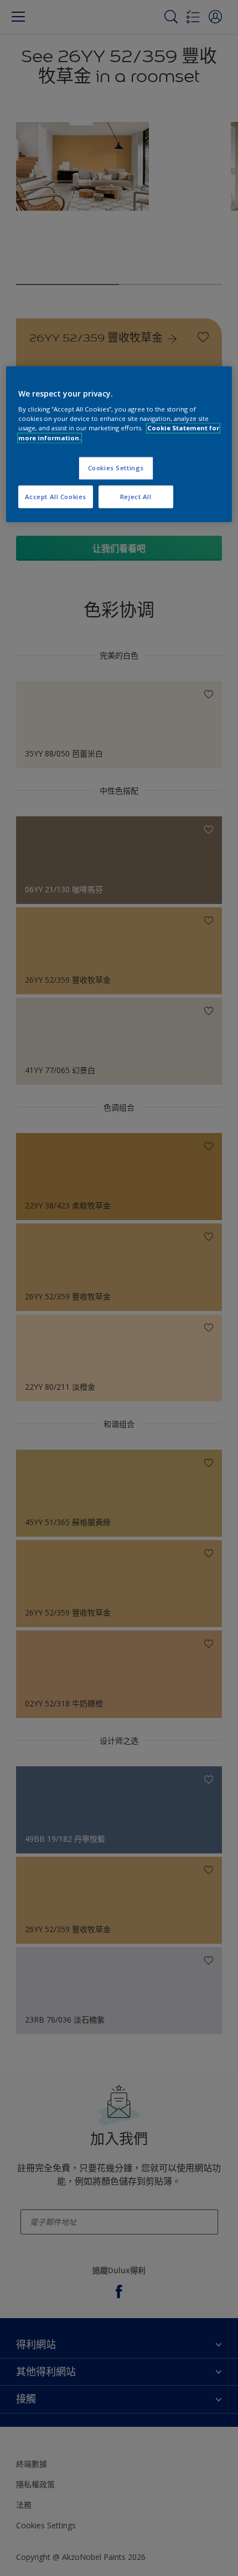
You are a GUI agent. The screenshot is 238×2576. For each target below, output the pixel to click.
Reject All (136, 497)
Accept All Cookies (56, 497)
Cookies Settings (116, 468)
